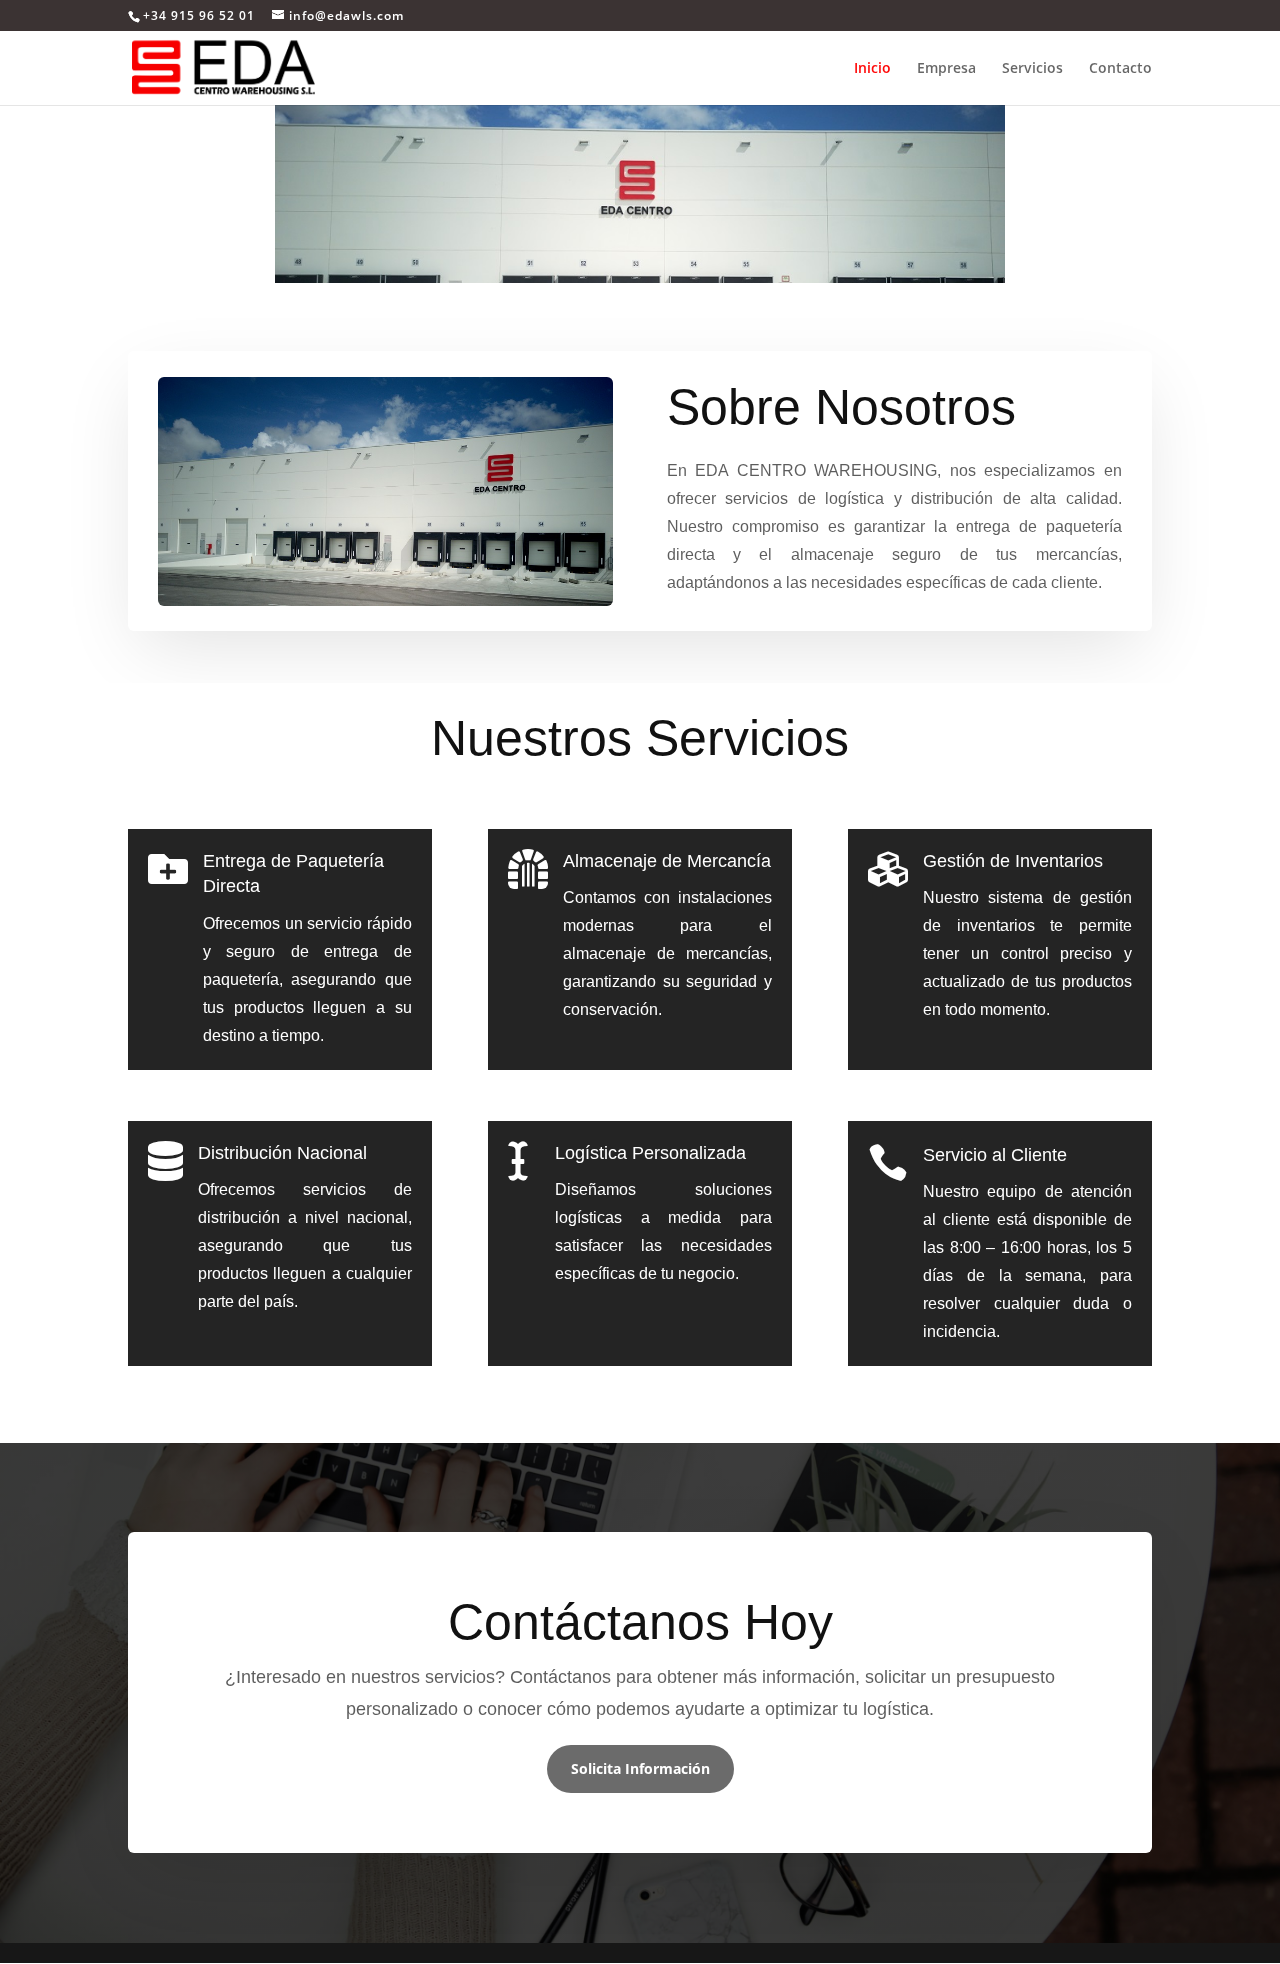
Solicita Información (640, 1768)
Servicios (1032, 69)
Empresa (946, 69)
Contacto (1120, 69)
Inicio (872, 69)
